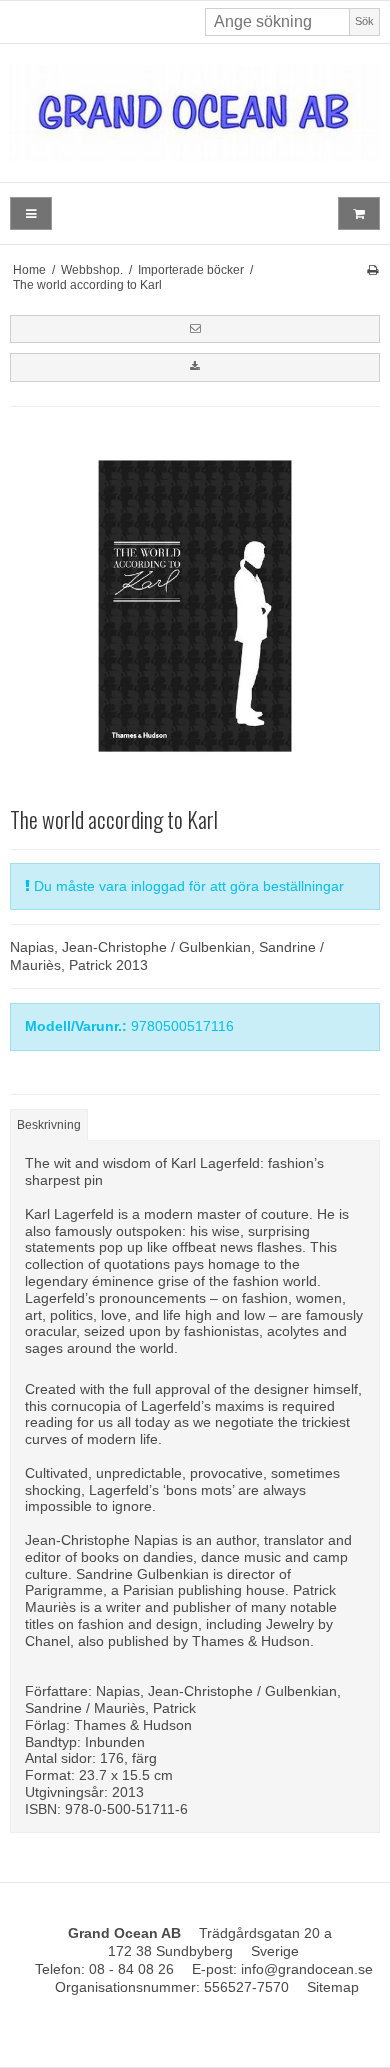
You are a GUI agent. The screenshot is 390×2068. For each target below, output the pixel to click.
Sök (364, 21)
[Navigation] (31, 213)
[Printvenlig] (372, 270)
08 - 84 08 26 (131, 1969)
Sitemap (333, 1987)
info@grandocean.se (307, 1969)
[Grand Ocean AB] (195, 113)
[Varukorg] (359, 213)
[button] (195, 329)
